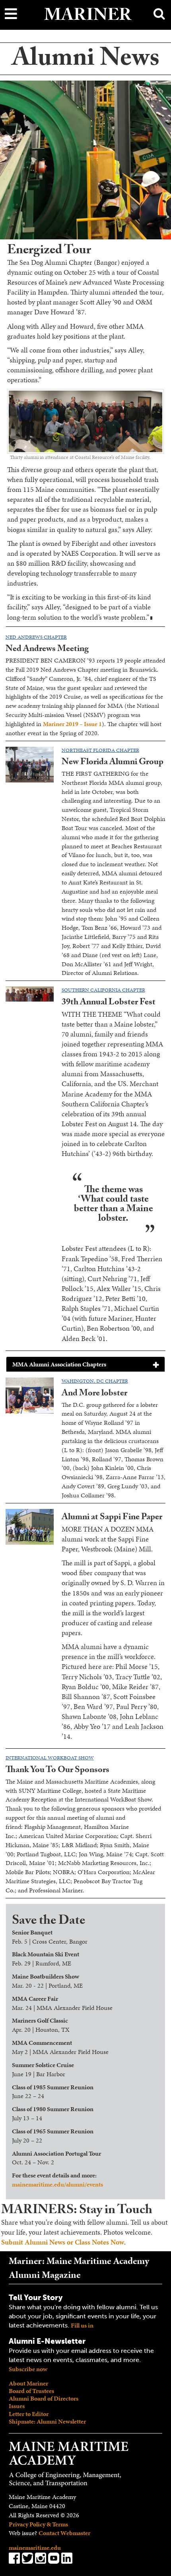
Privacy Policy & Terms (38, 2524)
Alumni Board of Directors (44, 2398)
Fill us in (82, 2325)
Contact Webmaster (64, 2533)
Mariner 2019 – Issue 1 (72, 724)
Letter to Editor (29, 2414)
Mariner (88, 17)
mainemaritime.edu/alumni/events (57, 2184)
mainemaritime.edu (35, 2548)
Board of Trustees (31, 2391)
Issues (17, 2406)
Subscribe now (28, 2369)
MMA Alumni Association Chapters (59, 1364)
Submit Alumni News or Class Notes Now (63, 2242)
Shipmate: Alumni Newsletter (47, 2421)
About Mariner (28, 2383)
